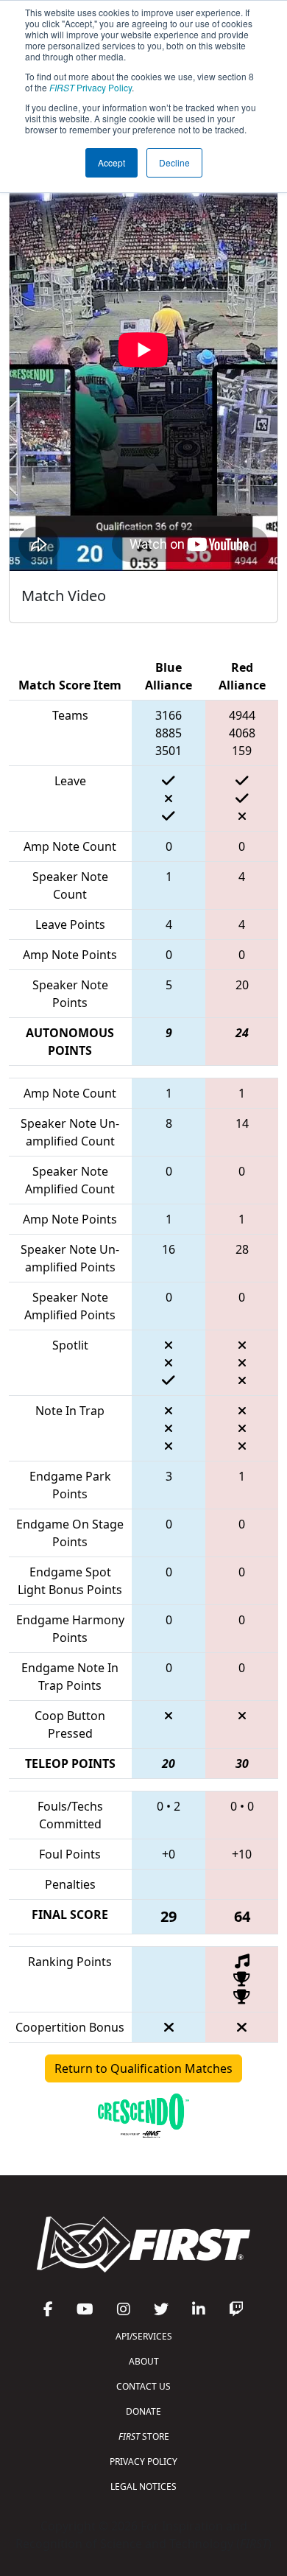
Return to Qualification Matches (143, 2068)
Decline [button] (174, 162)
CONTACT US (143, 2386)
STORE (144, 2436)
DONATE (143, 2411)
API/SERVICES (144, 2336)
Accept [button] (111, 162)
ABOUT (144, 2361)
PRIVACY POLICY (143, 2461)
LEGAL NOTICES (143, 2486)
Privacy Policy (91, 87)
